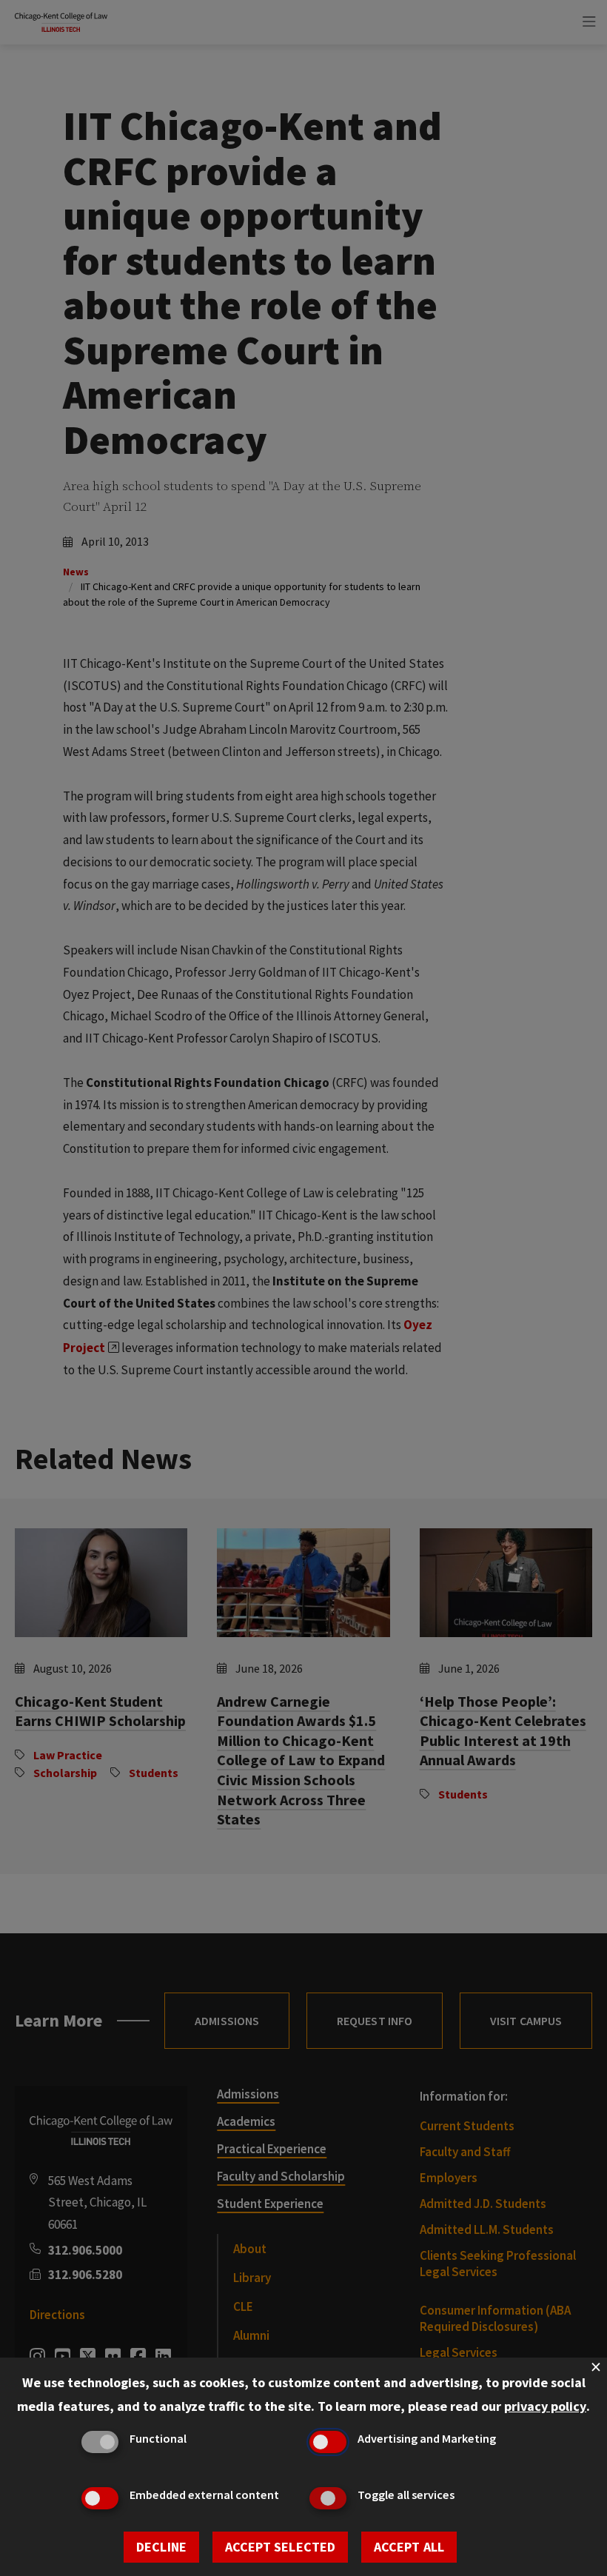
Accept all (409, 2547)
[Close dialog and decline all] (596, 2367)
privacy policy (545, 2406)
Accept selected (280, 2547)
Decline (161, 2547)
